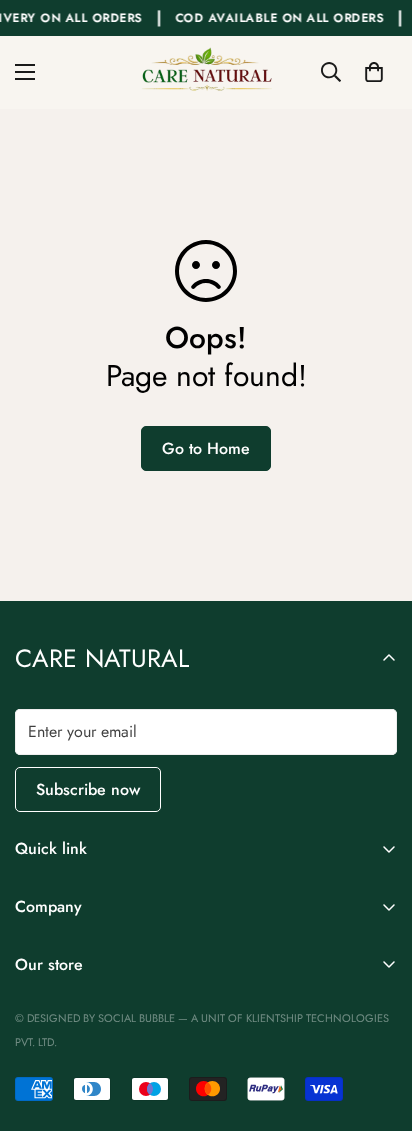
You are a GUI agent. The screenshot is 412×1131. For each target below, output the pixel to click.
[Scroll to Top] (376, 1025)
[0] (374, 72)
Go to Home (206, 448)
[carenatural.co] (206, 72)
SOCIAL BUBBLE (138, 1018)
